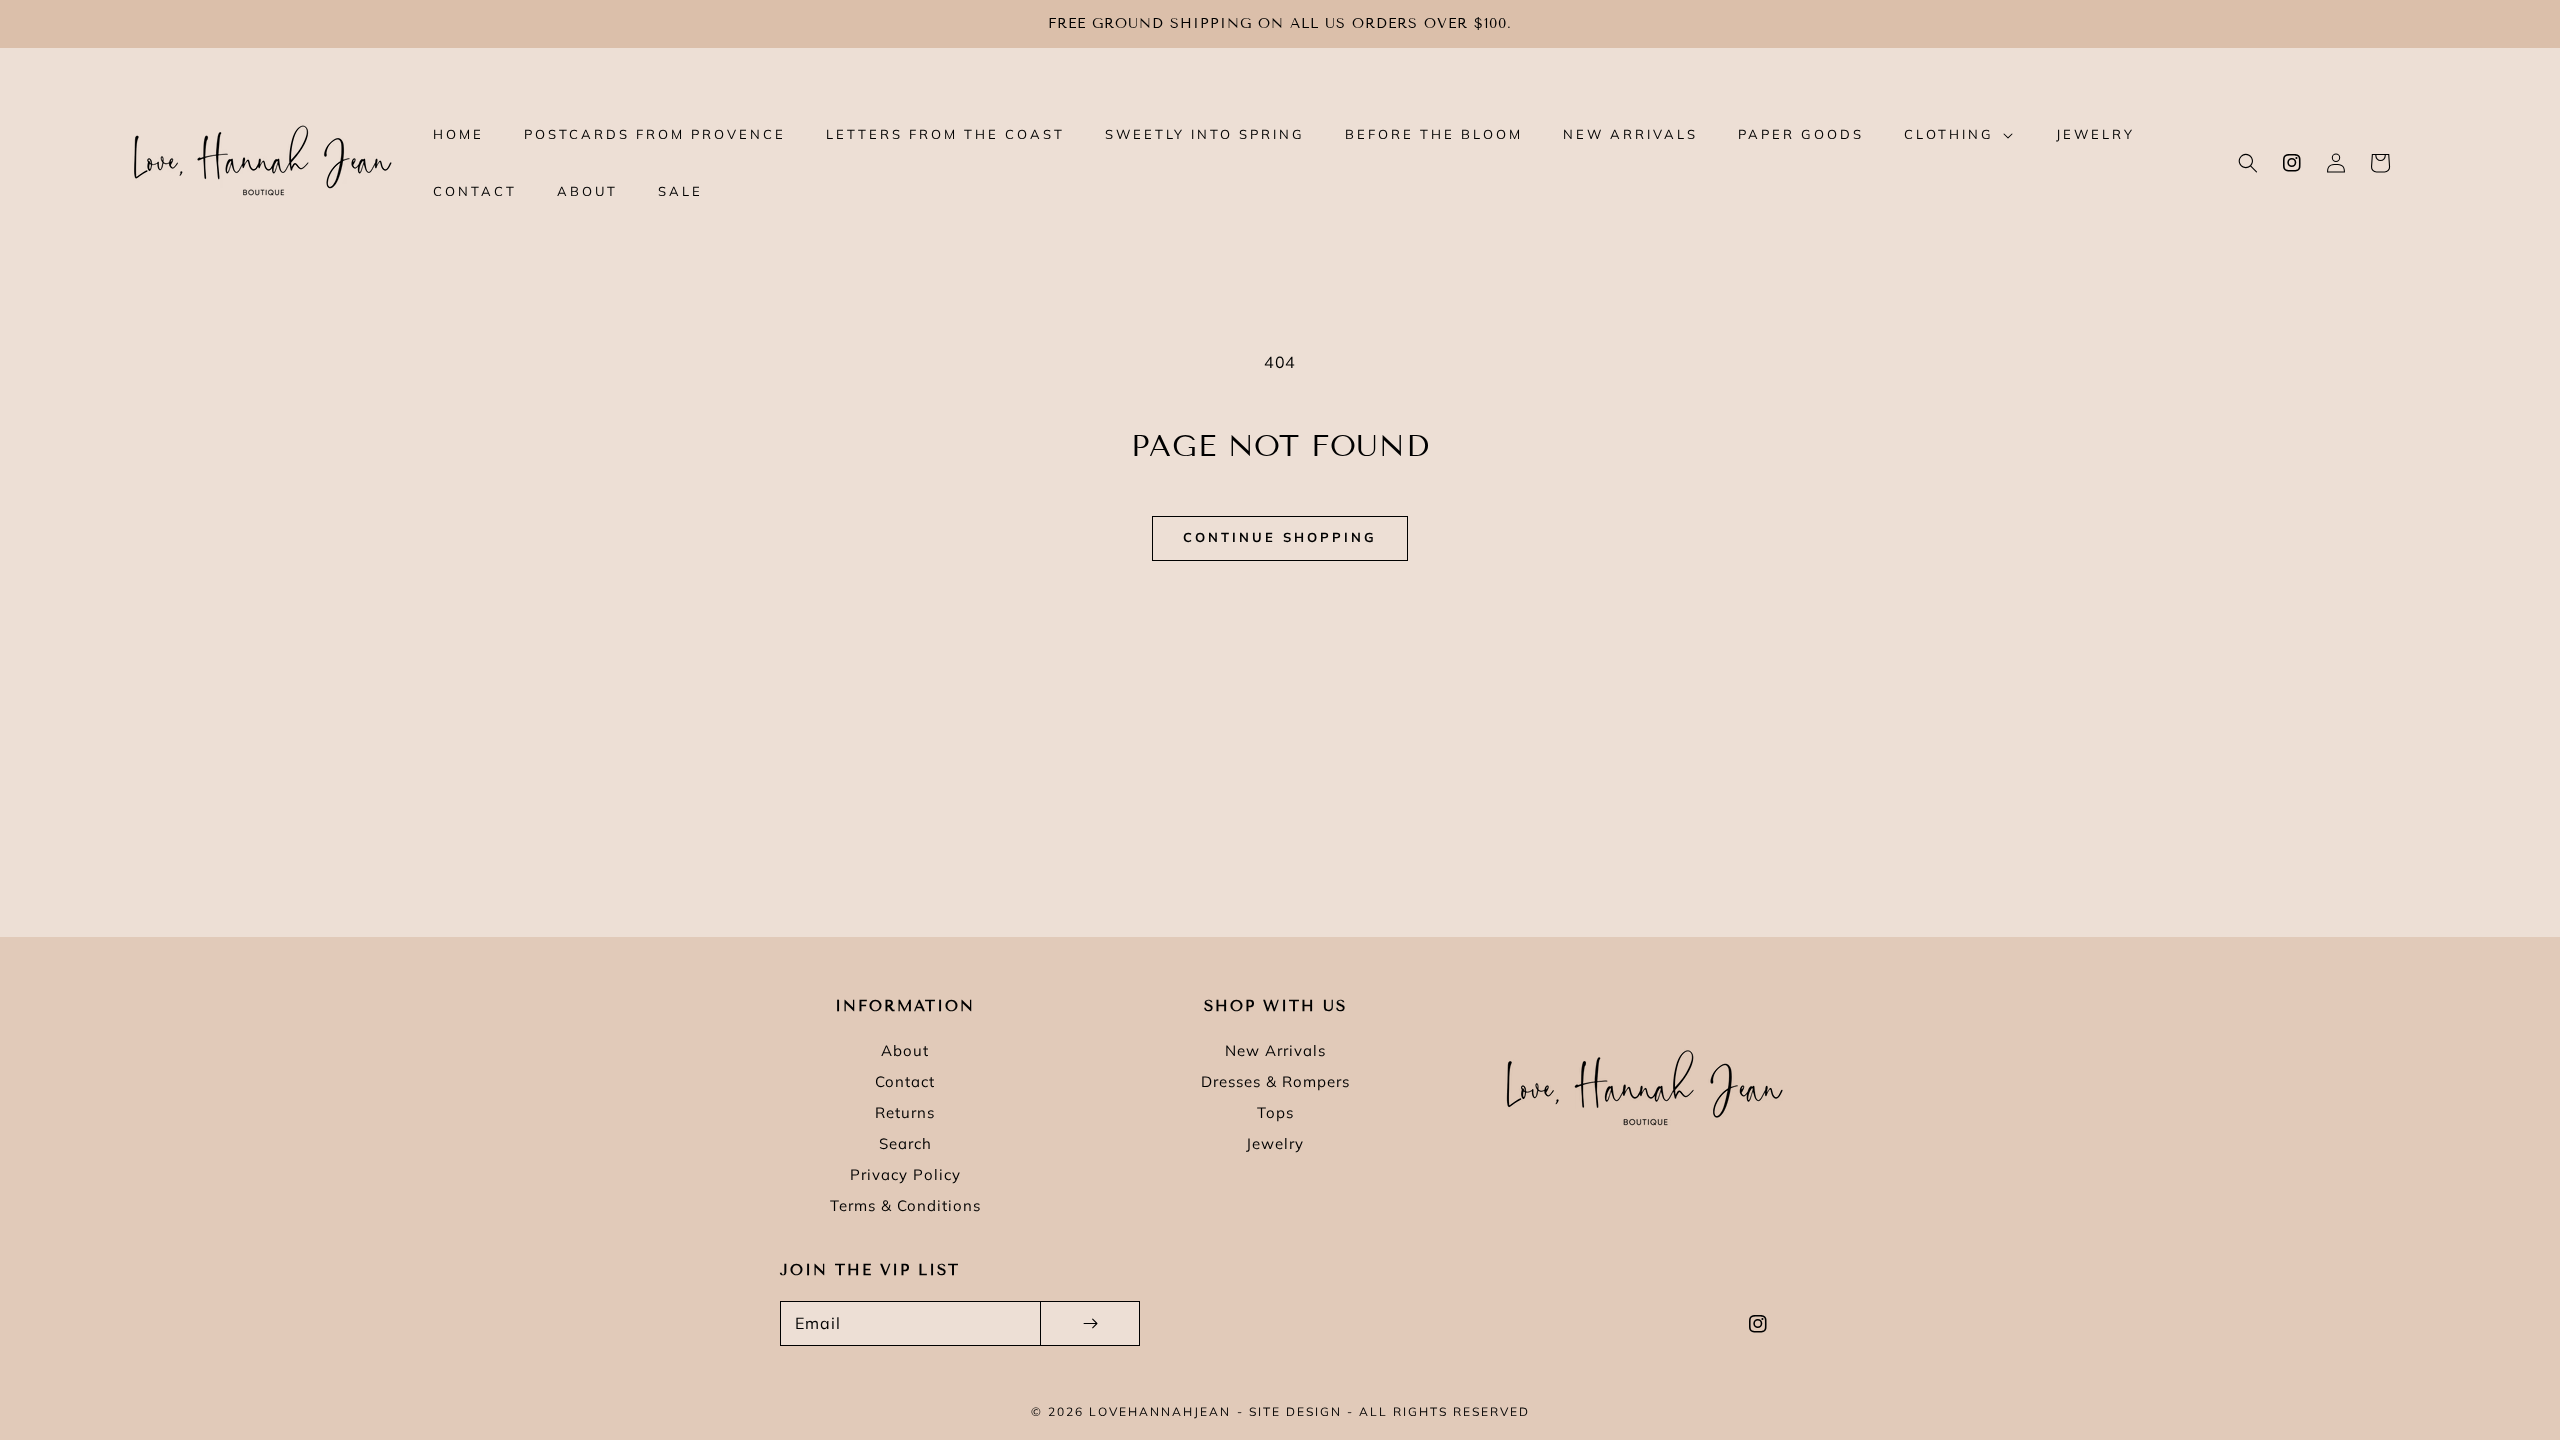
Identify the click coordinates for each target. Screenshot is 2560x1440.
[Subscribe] (1090, 1323)
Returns (905, 1112)
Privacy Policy (905, 1174)
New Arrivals (1275, 1050)
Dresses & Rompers (1275, 1081)
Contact (905, 1081)
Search (905, 1143)
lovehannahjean (1160, 1411)
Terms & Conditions (905, 1205)
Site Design (1295, 1411)
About (905, 1050)
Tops (1275, 1112)
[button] (2248, 163)
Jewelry (1275, 1143)
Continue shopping (1280, 537)
